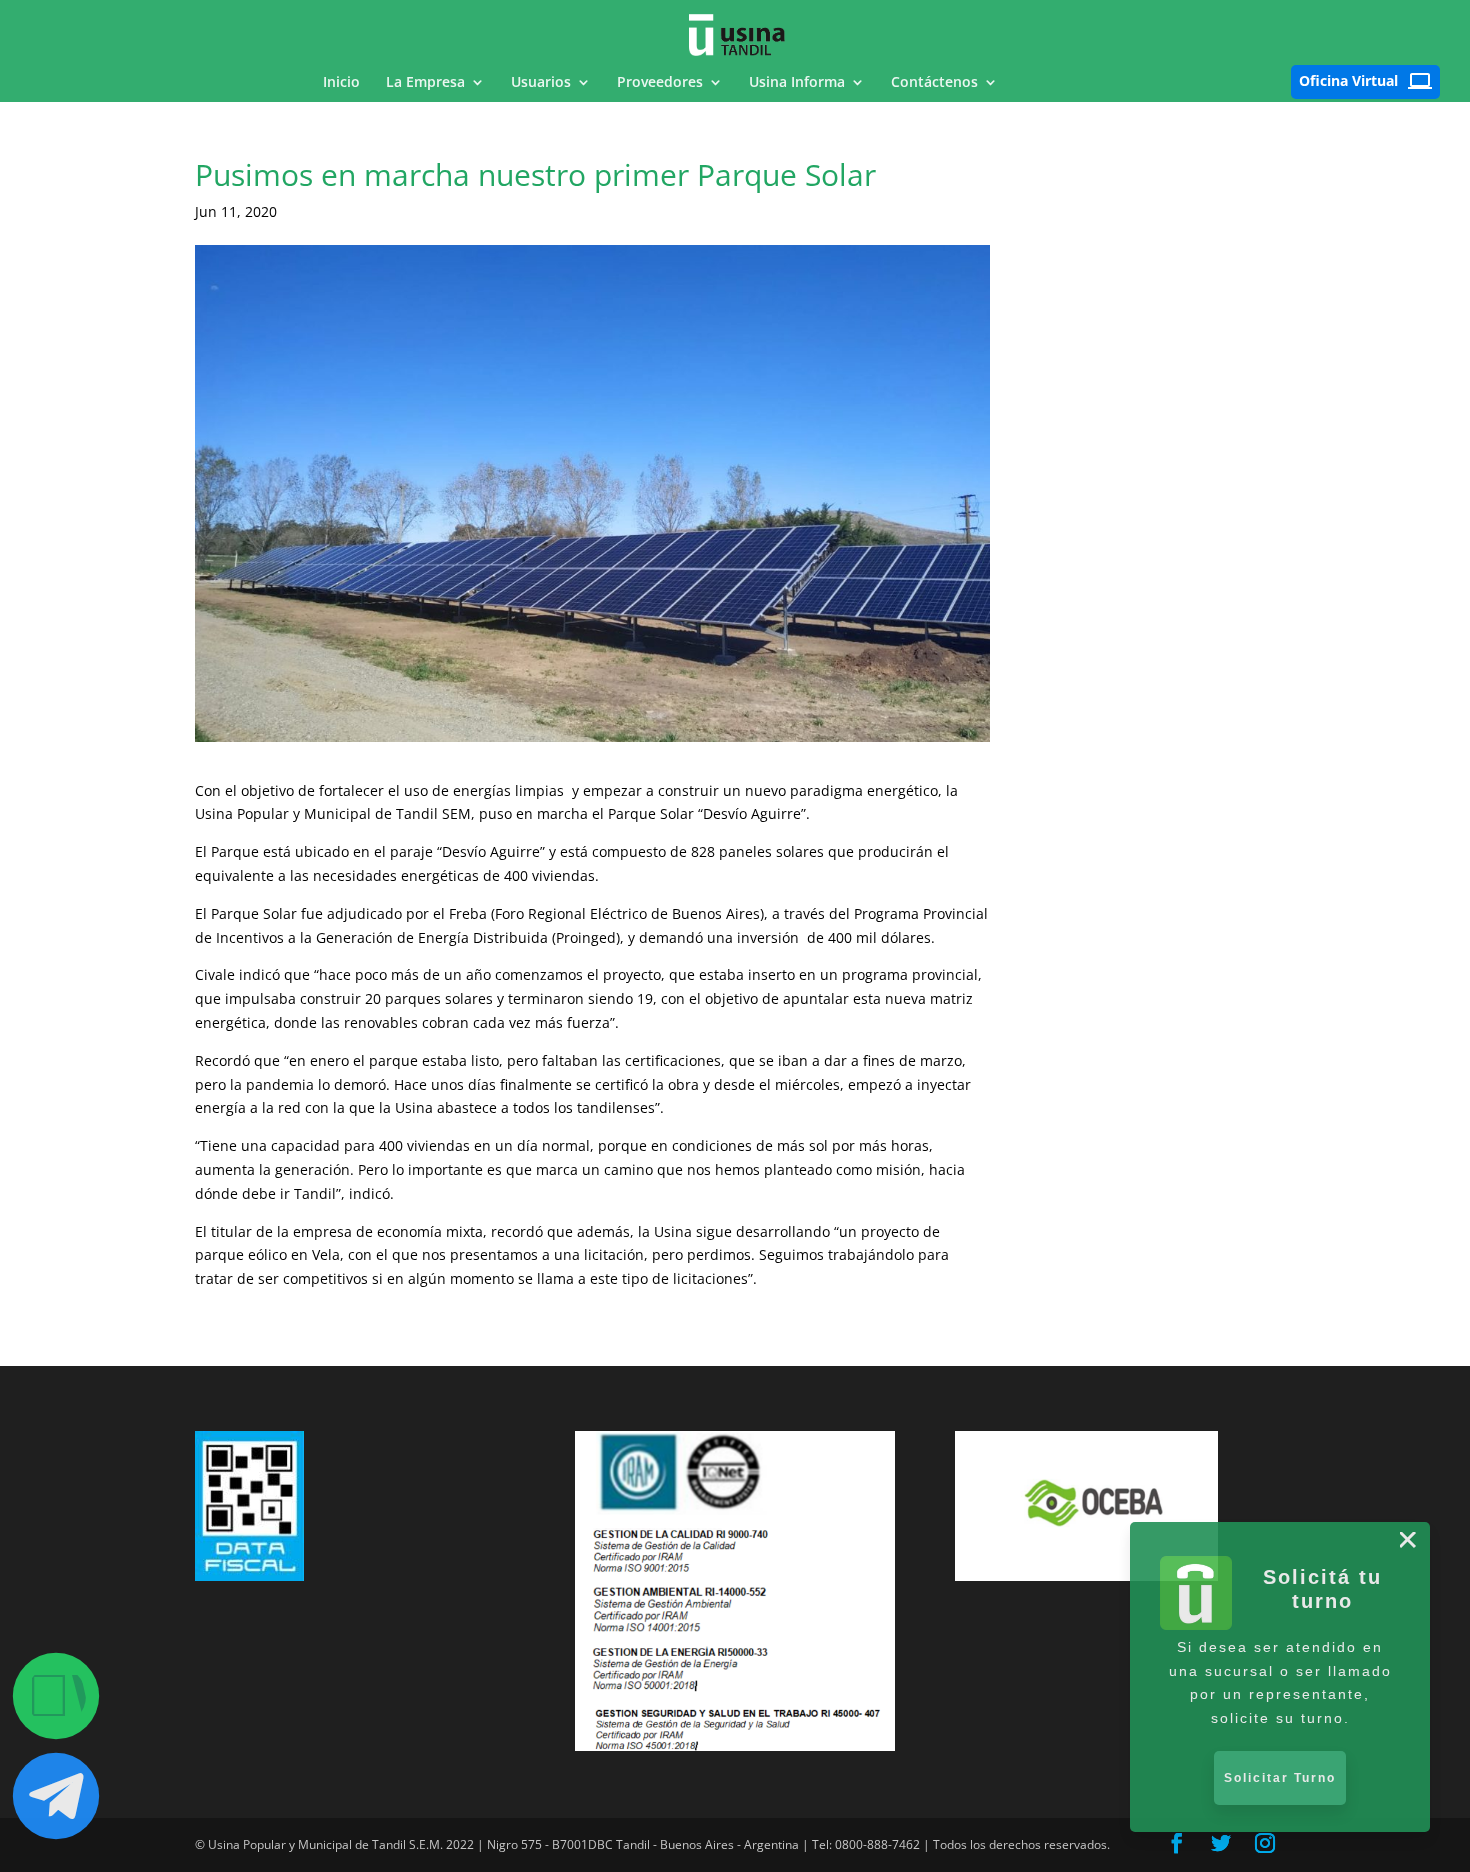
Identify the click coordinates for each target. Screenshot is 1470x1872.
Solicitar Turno (1280, 1778)
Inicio (341, 83)
